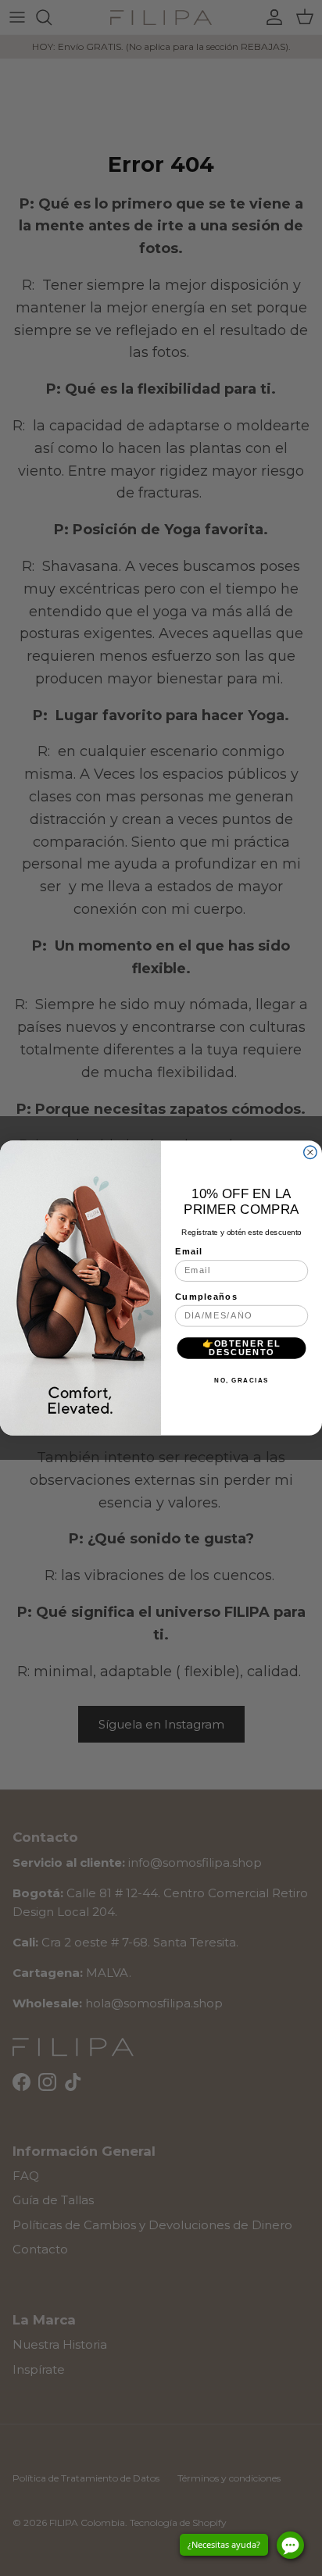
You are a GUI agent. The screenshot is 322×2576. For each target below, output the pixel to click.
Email (189, 1251)
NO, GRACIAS (241, 1380)
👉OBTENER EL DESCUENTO (242, 1348)
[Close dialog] (310, 1152)
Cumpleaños (206, 1297)
